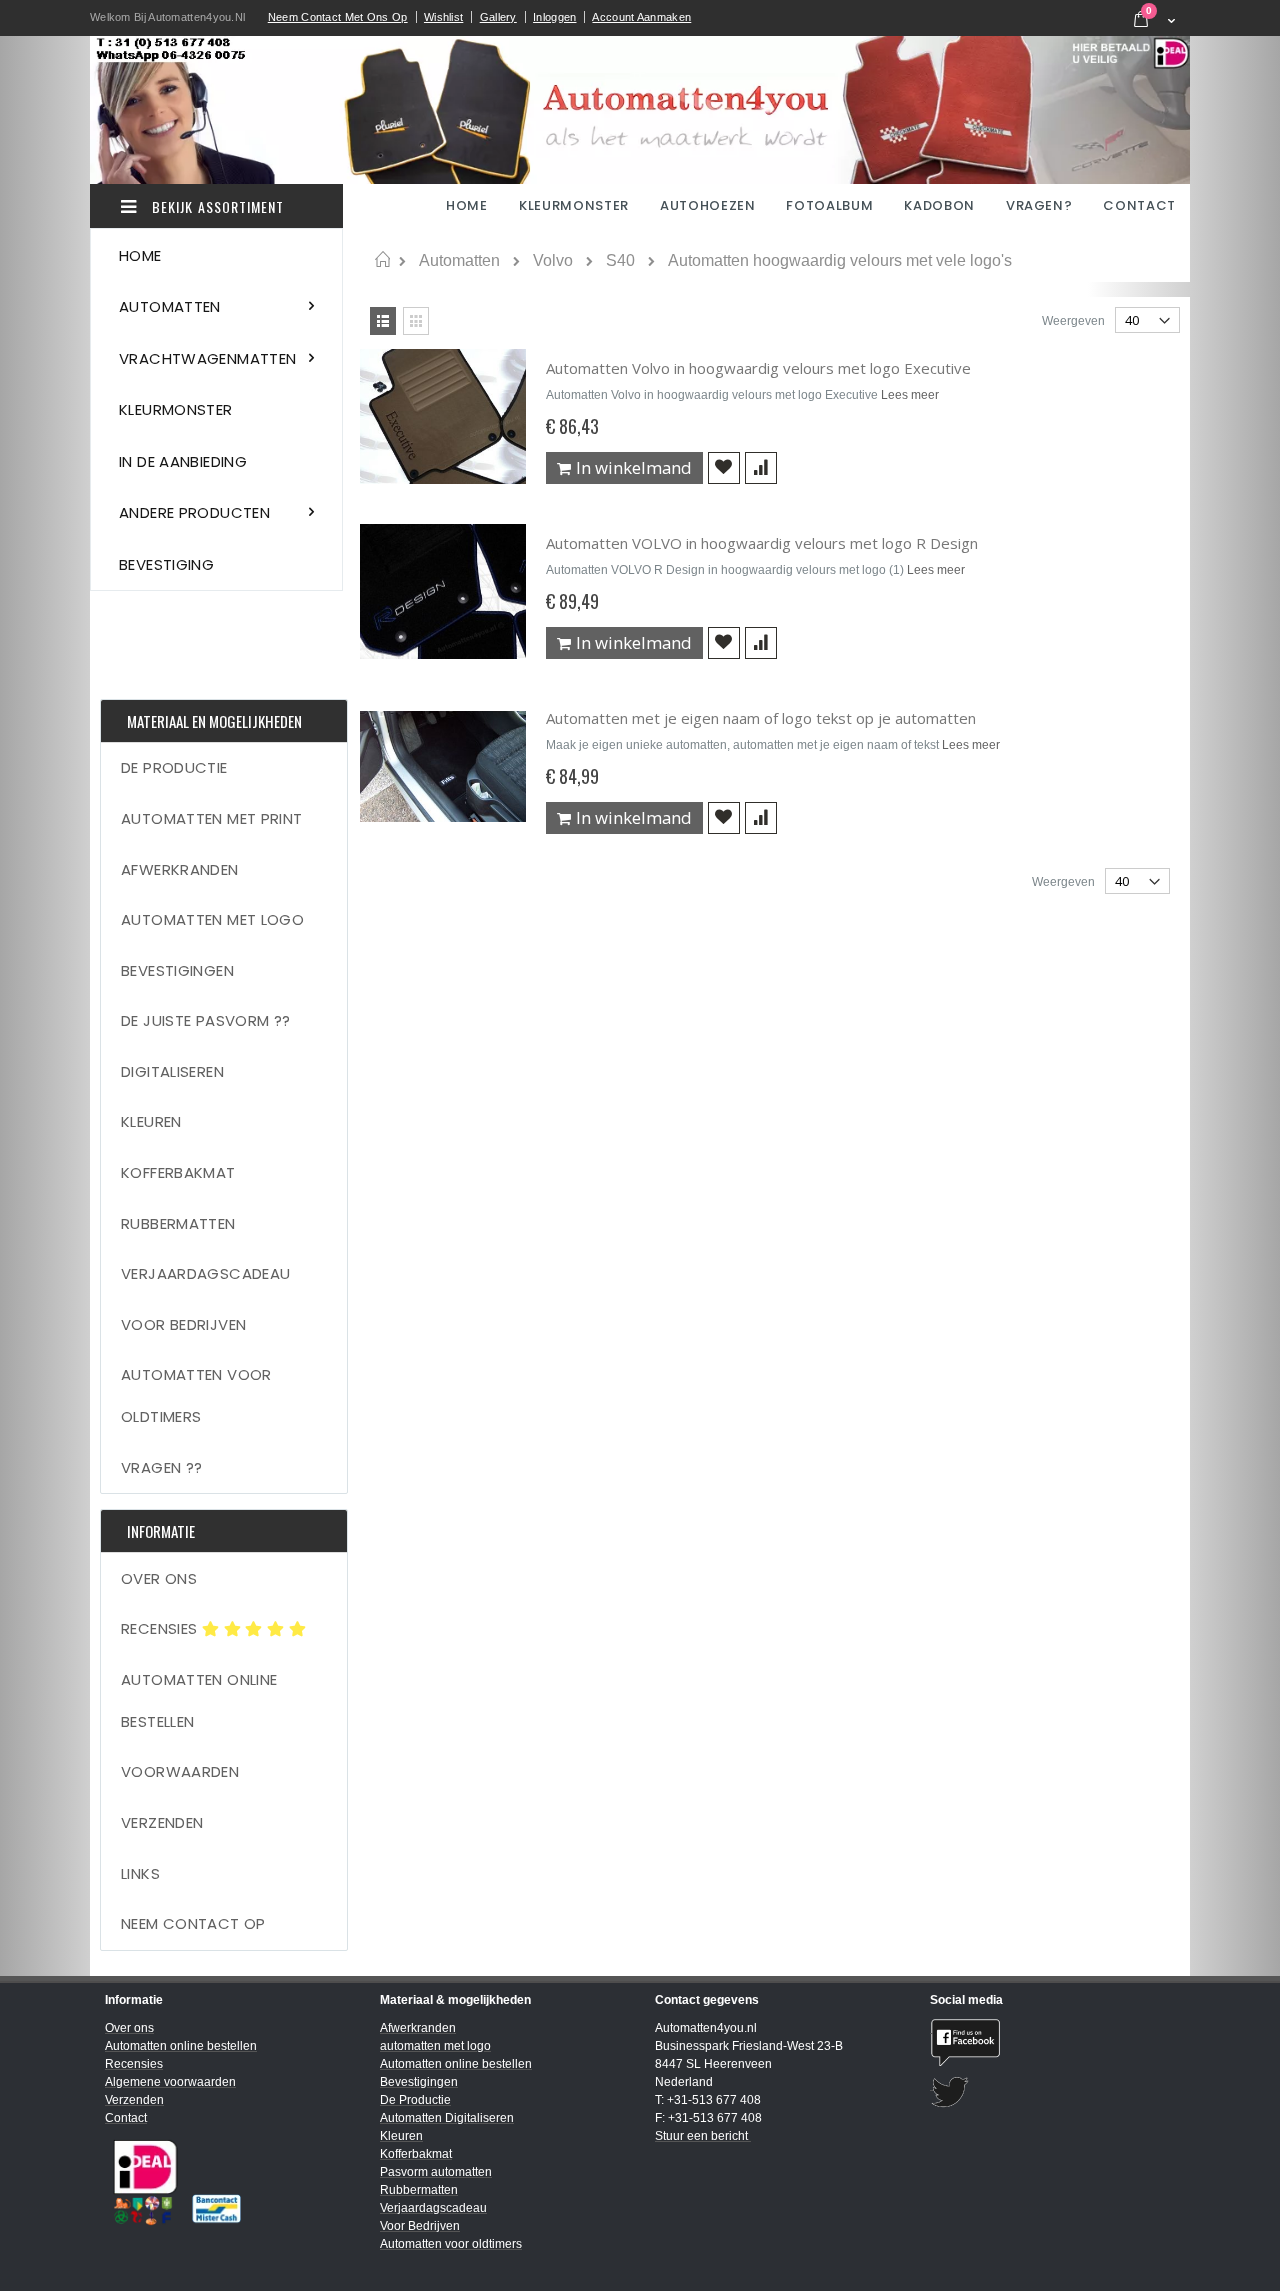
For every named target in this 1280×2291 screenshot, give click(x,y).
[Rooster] (416, 321)
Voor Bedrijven (183, 1324)
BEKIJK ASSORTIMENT (216, 206)
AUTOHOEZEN (708, 205)
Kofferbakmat (178, 1172)
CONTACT (1139, 205)
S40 (620, 261)
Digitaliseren (172, 1071)
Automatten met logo (212, 919)
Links (140, 1873)
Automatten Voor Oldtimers (196, 1395)
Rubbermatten (178, 1223)
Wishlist (443, 17)
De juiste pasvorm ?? (206, 1020)
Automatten (459, 261)
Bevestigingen (177, 970)
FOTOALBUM (829, 205)
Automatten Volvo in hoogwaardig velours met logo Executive (758, 368)
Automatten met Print (212, 818)
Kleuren (151, 1121)
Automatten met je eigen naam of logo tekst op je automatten (761, 718)
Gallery (498, 17)
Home (382, 260)
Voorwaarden (180, 1771)
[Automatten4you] (640, 110)
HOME (468, 205)
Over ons (159, 1578)
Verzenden (162, 1822)
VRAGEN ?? (161, 1467)
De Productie (174, 767)
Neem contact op (193, 1923)
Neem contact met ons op (338, 17)
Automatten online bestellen (199, 1700)
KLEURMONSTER (574, 205)
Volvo (553, 261)
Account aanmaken (641, 17)
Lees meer (910, 395)
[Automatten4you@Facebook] (1052, 2042)
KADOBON (939, 205)
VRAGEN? (1039, 205)
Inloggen (554, 17)
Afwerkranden (180, 869)
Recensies (161, 1628)
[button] (724, 468)
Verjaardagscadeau (205, 1273)
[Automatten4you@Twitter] (1052, 2092)
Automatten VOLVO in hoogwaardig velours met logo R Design (762, 543)
